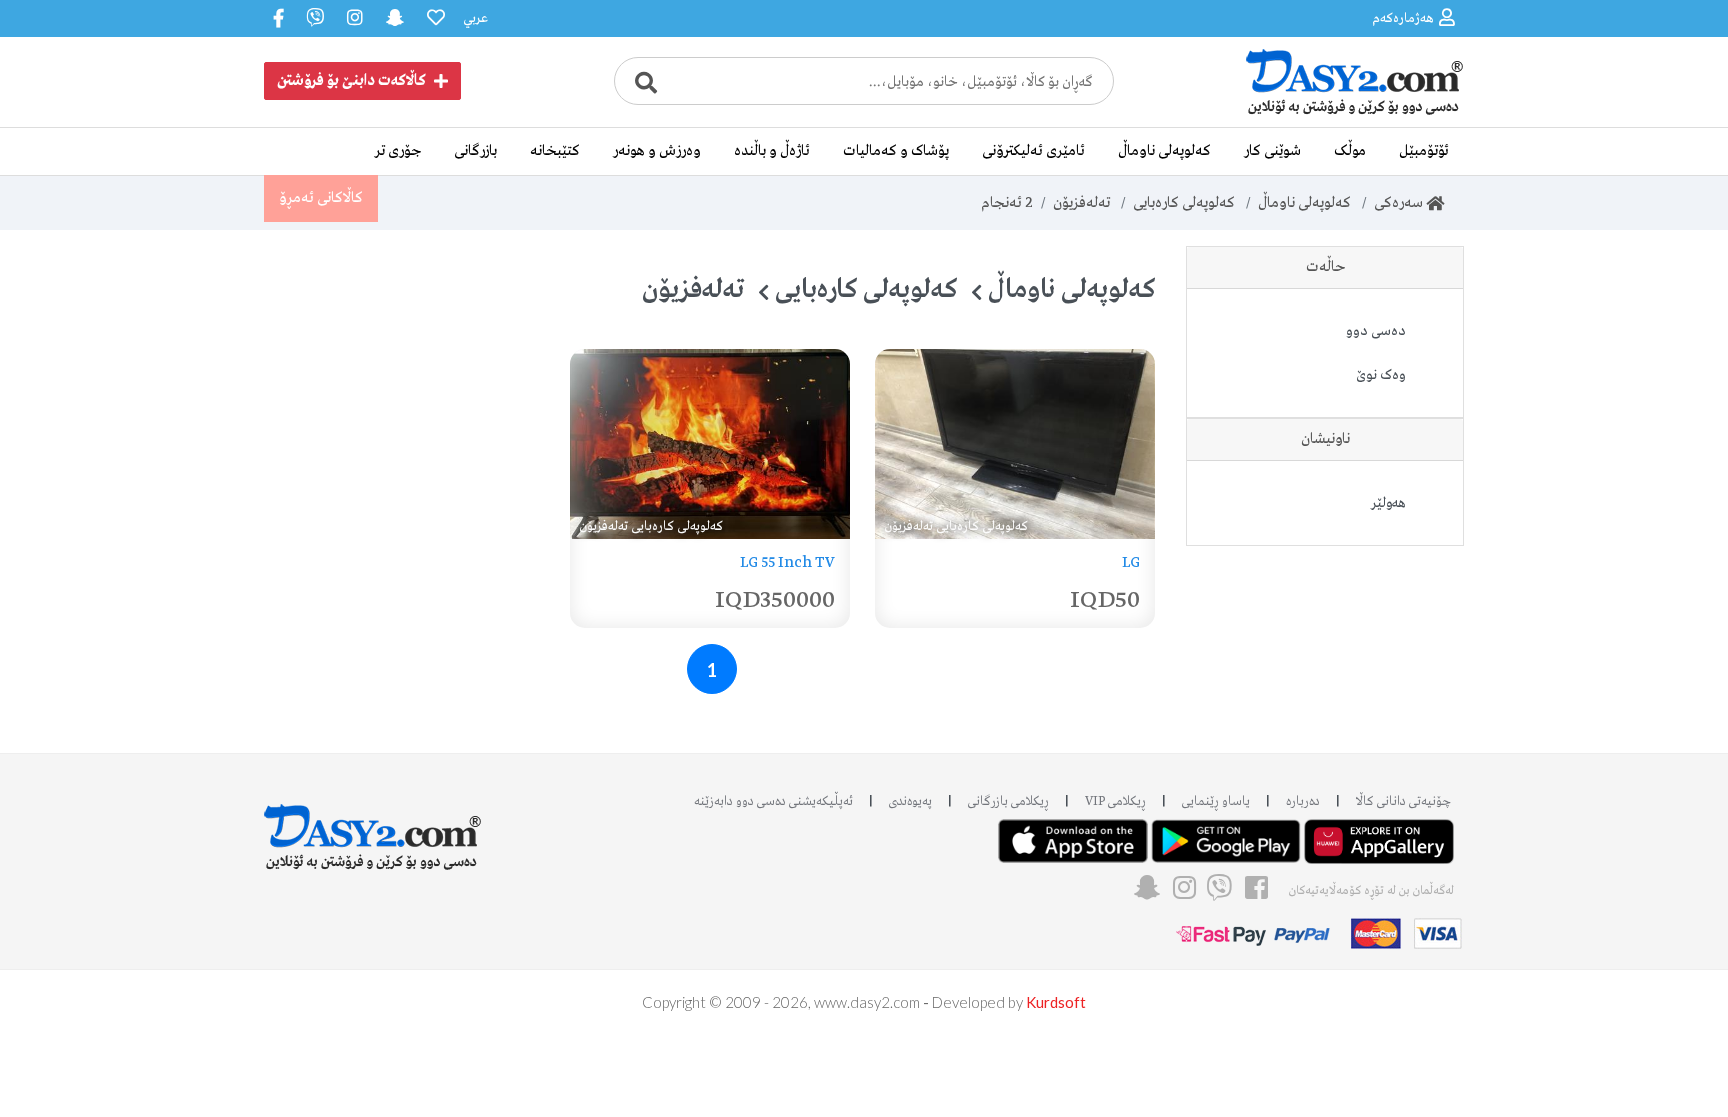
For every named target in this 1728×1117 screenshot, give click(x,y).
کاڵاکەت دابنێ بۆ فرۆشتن (351, 81)
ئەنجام (1007, 203)
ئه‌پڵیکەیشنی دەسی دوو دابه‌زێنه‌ (773, 801)
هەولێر (1388, 503)
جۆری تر (398, 151)
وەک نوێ (1381, 375)
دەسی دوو (1376, 331)
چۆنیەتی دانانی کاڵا (1403, 801)
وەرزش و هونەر (657, 151)
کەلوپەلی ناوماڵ (1164, 151)
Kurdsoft (1056, 1002)
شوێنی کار (1272, 151)
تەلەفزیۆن (1081, 203)
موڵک (1350, 151)
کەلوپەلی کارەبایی (1184, 203)
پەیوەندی (910, 801)
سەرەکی (1400, 203)
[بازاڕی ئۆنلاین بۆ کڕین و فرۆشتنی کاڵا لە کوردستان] (1314, 113)
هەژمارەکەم (1403, 18)
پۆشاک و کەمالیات (896, 151)
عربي (475, 18)
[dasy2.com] (373, 827)
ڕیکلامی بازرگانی (1008, 801)
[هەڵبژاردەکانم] (433, 18)
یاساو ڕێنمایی (1216, 801)
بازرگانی (475, 151)
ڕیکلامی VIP (1115, 801)
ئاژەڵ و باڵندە (772, 151)
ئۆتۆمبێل (1424, 151)
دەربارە (1303, 801)
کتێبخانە (555, 151)
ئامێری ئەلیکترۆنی (1033, 151)
